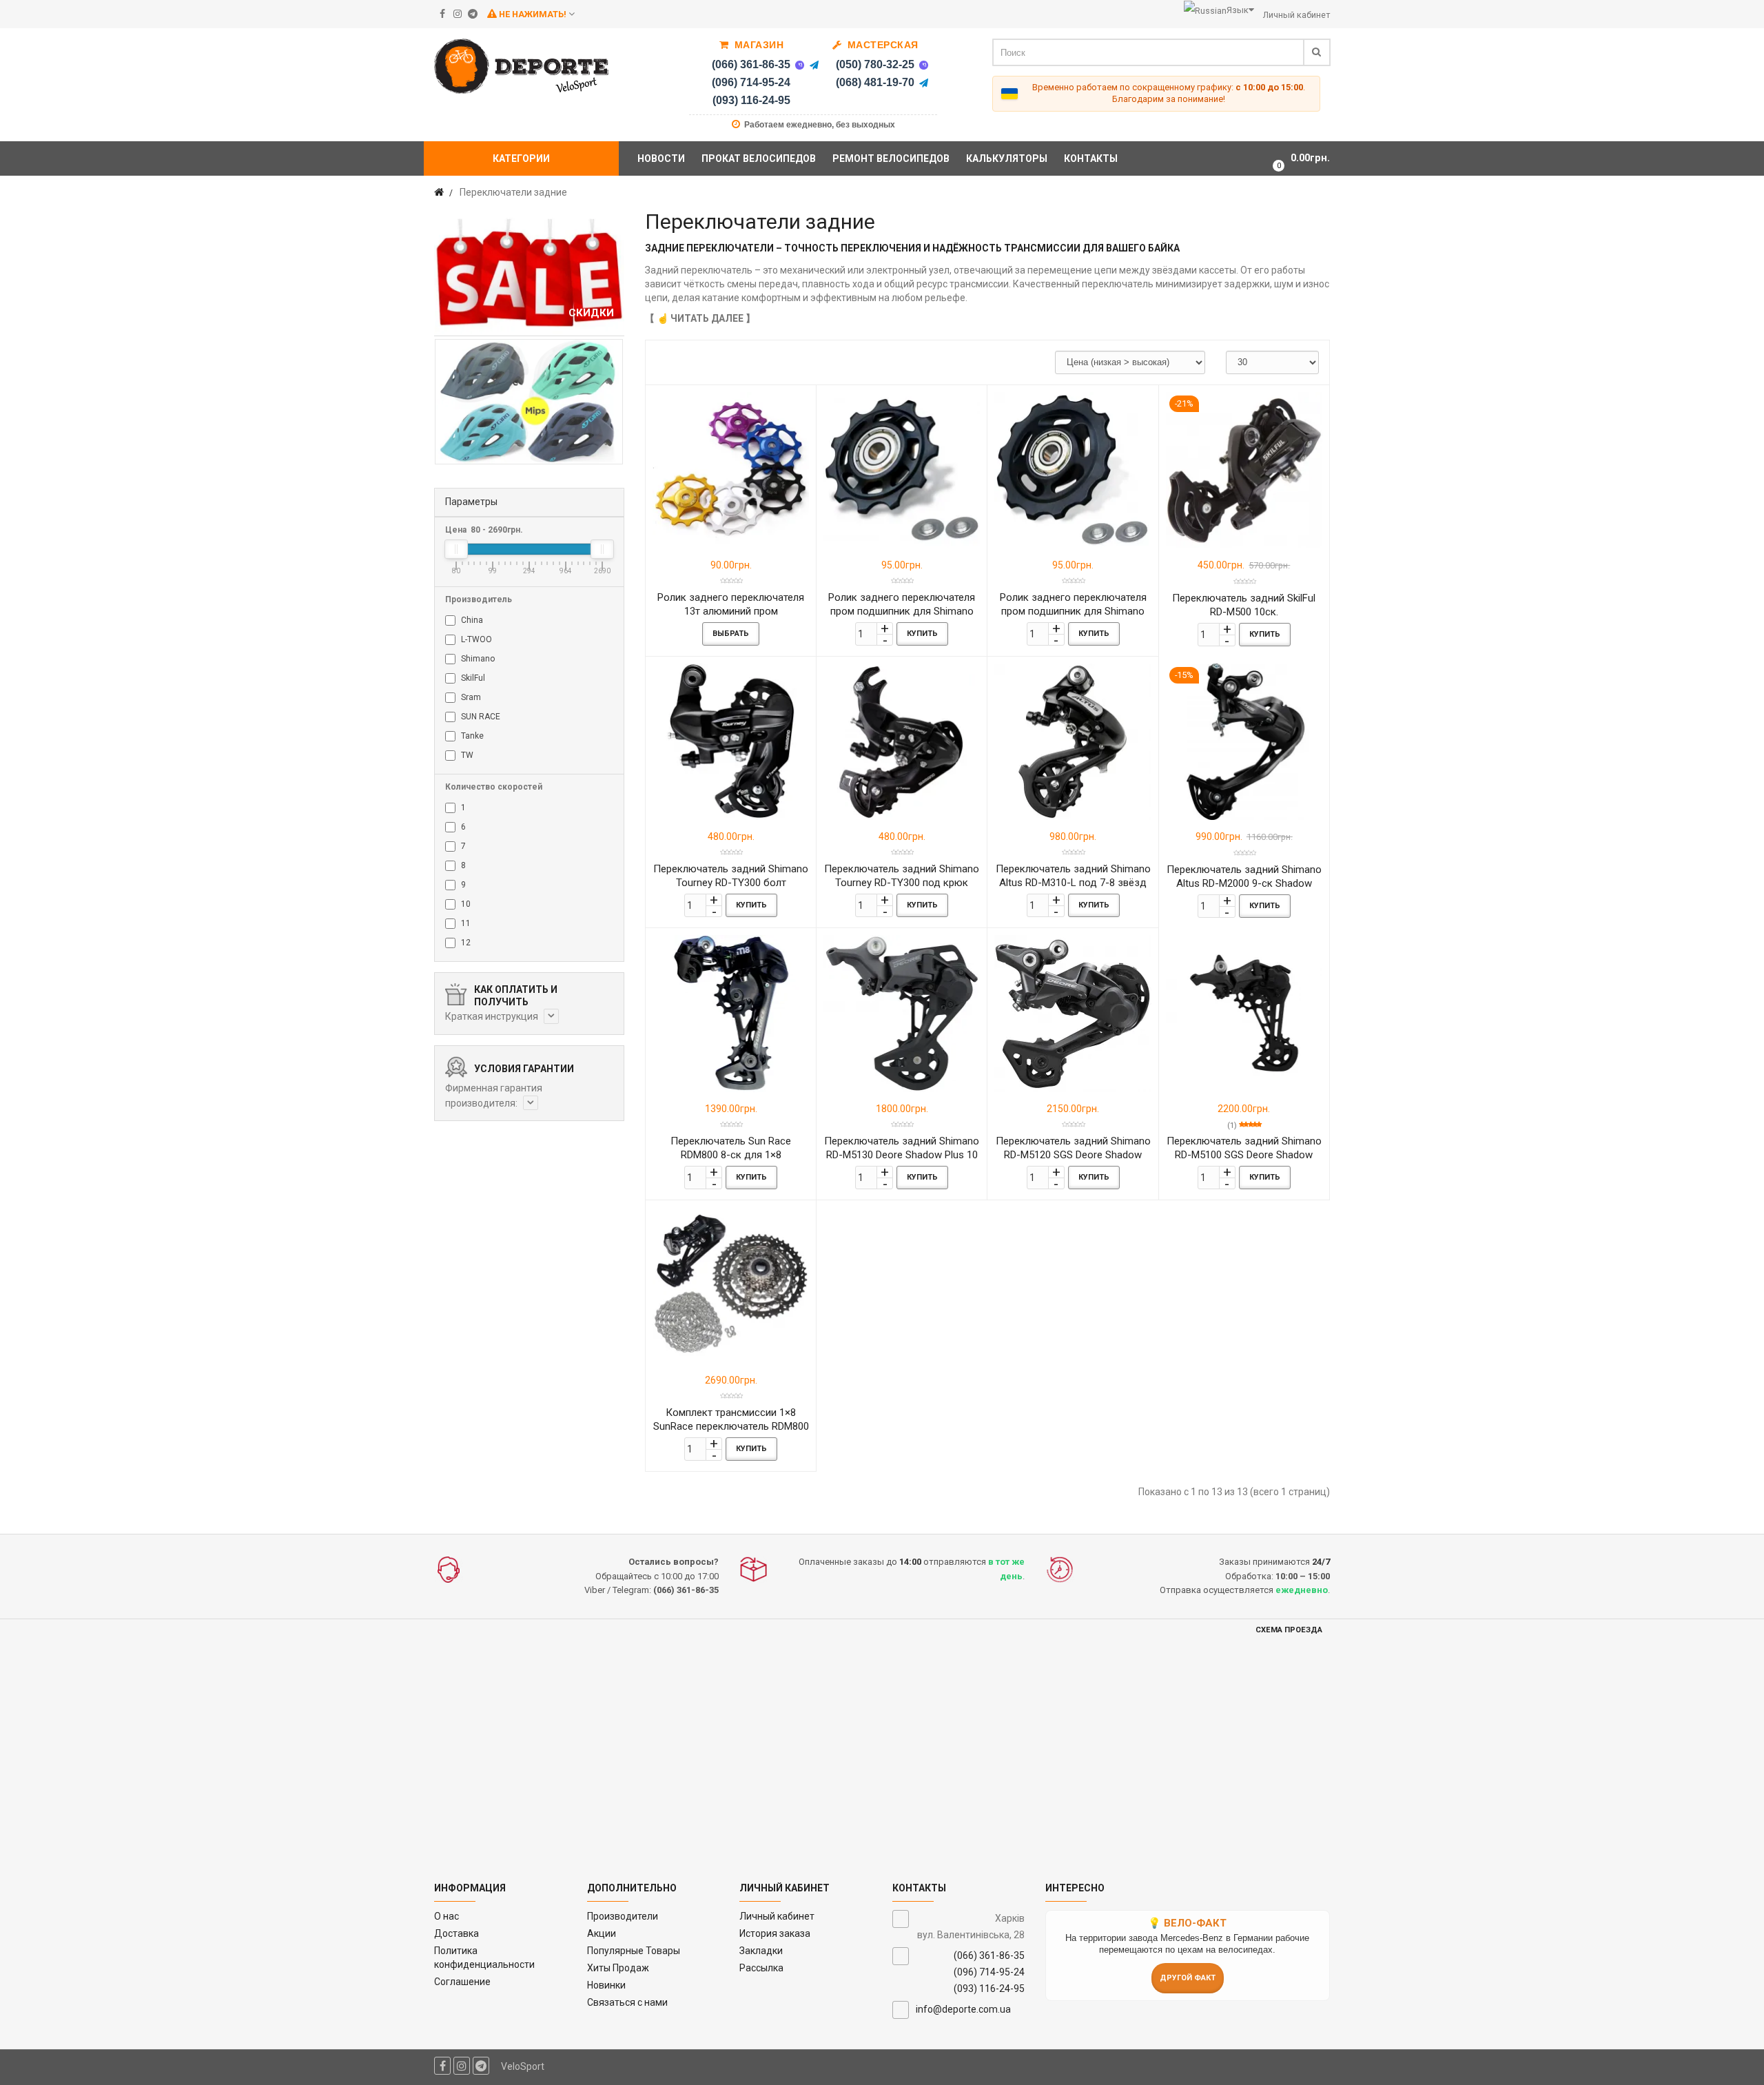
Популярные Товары (634, 1951)
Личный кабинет (777, 1916)
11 (465, 923)
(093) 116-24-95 (751, 100)
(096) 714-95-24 (751, 82)
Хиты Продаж (618, 1968)
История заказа (775, 1933)
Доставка (457, 1933)
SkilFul (472, 678)
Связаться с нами (627, 2002)
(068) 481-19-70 (875, 82)
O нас (447, 1916)
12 (465, 943)
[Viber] (799, 65)
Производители (623, 1916)
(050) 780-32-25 (875, 64)
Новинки (606, 1985)
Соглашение (462, 1982)
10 (465, 904)
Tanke (471, 736)
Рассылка (761, 1968)
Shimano (477, 659)
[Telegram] (814, 65)
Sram (470, 697)
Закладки (761, 1951)
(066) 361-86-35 (751, 64)
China (471, 620)
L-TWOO (475, 639)
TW (466, 755)
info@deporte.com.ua (963, 2009)
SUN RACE (480, 717)
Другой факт (1188, 1978)
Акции (602, 1933)
